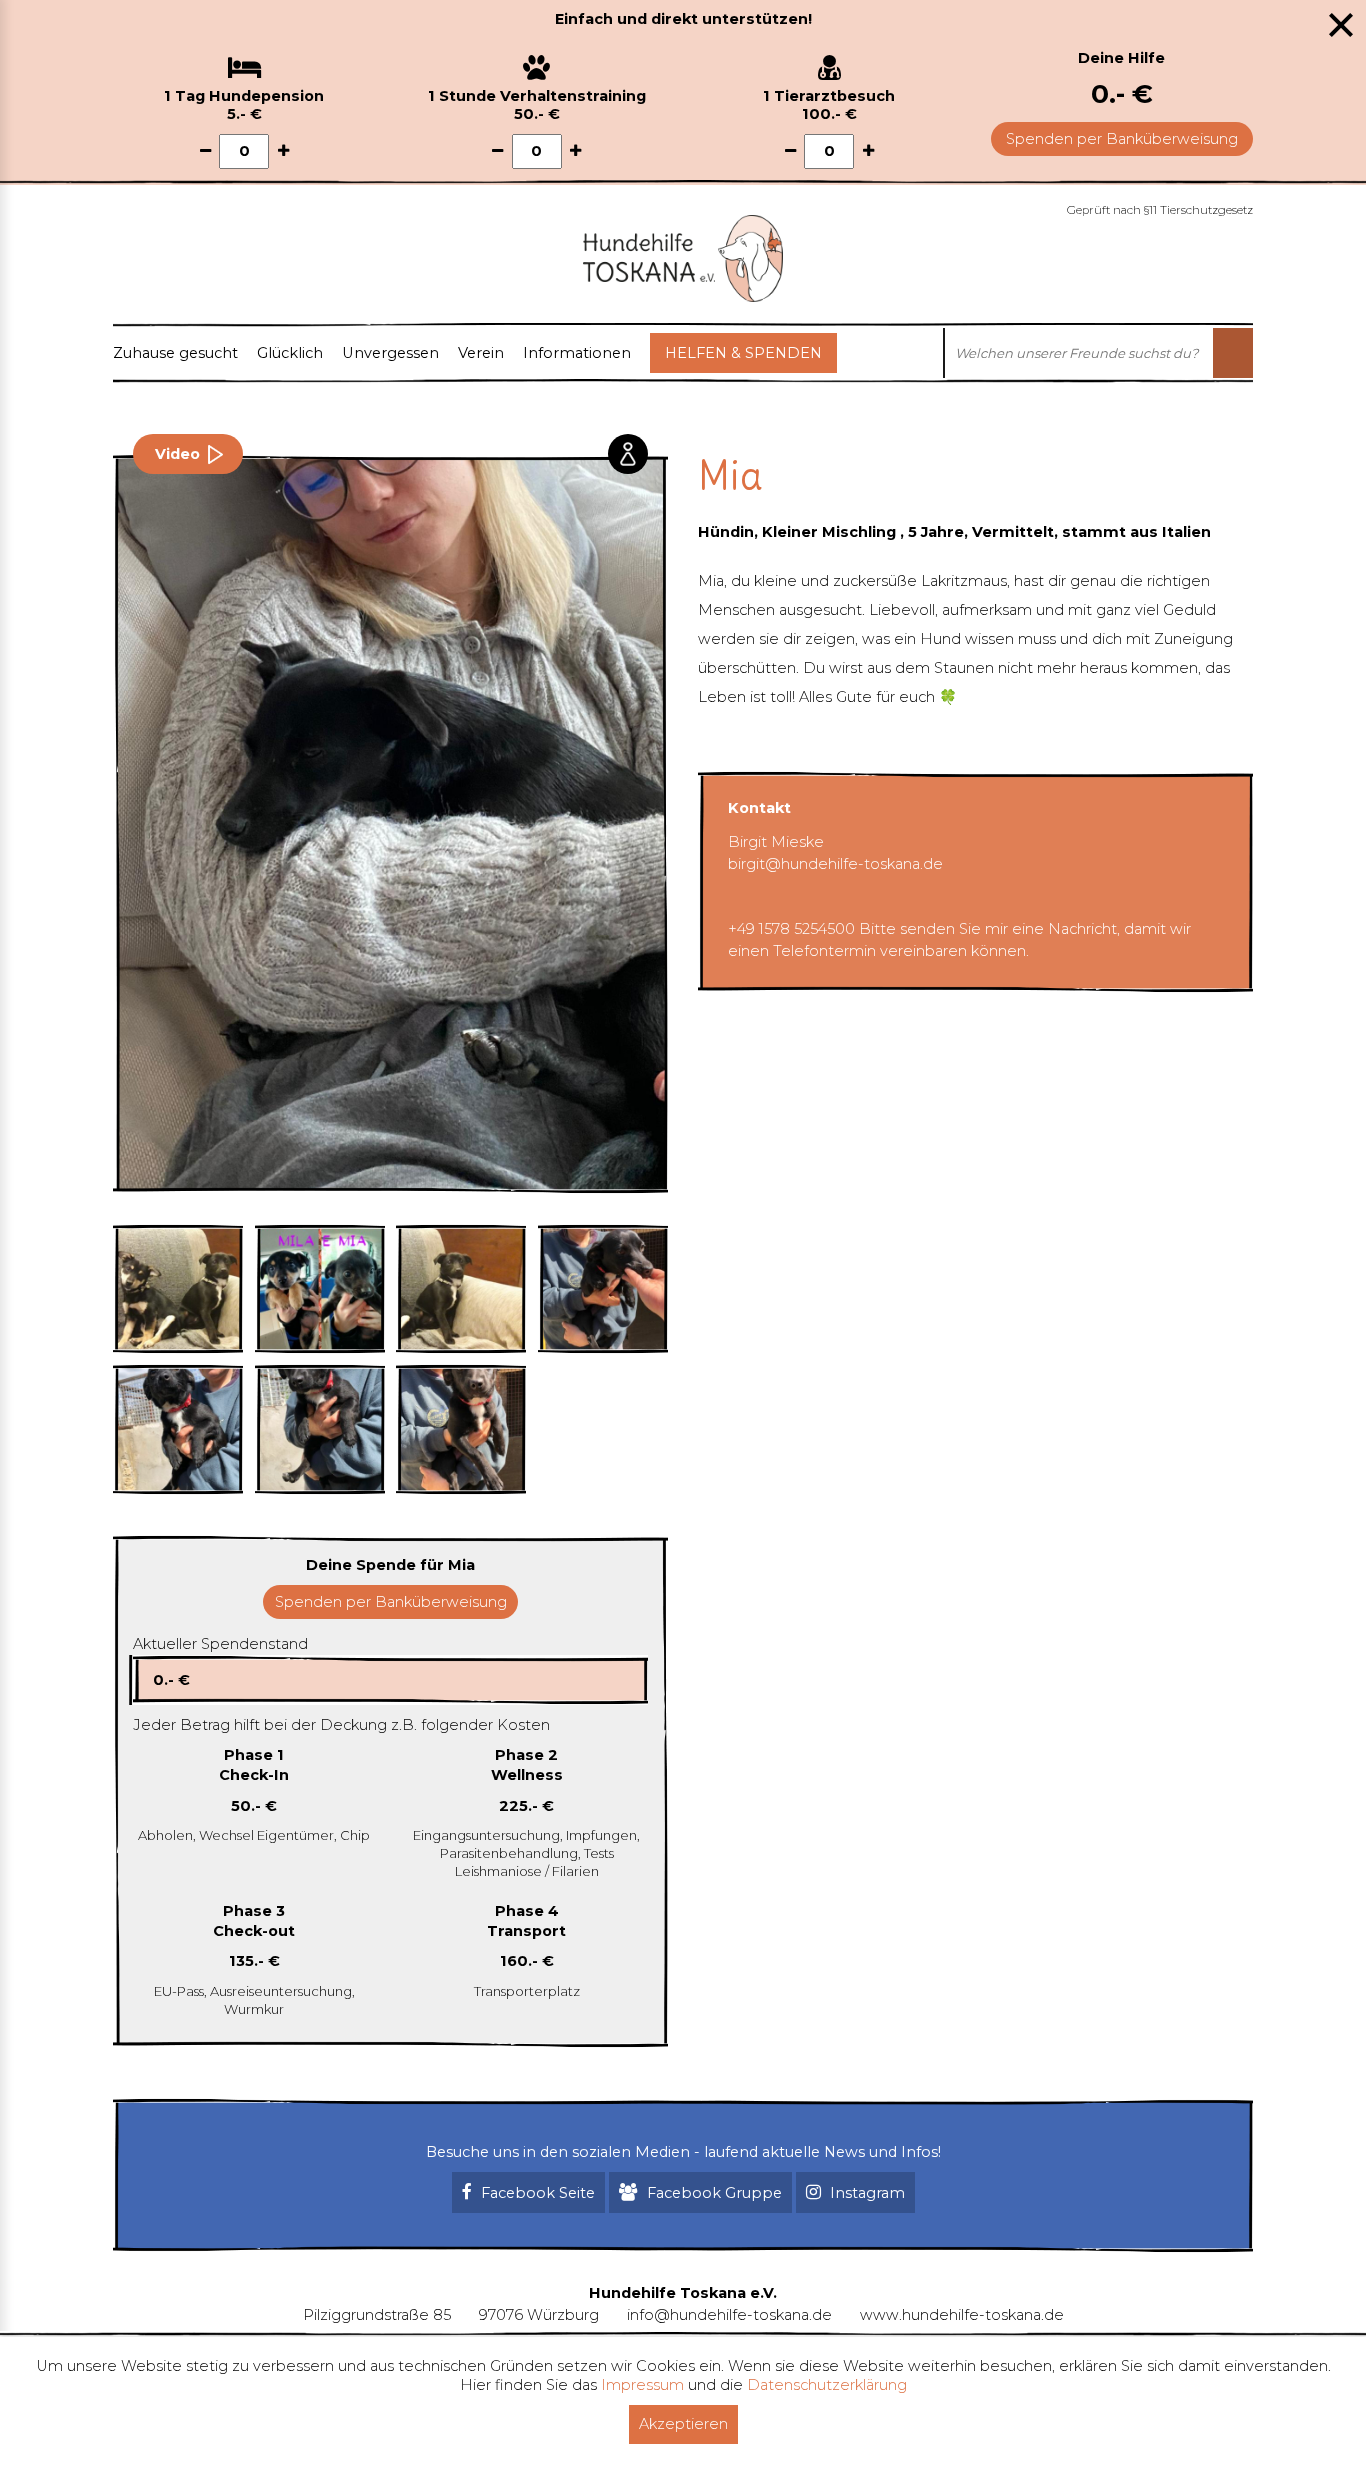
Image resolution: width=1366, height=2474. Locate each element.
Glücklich (290, 353)
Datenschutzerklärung (827, 2385)
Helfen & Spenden (743, 353)
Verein (481, 353)
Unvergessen (390, 353)
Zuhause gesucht (175, 353)
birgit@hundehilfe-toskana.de (835, 864)
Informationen (577, 353)
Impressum (642, 2385)
